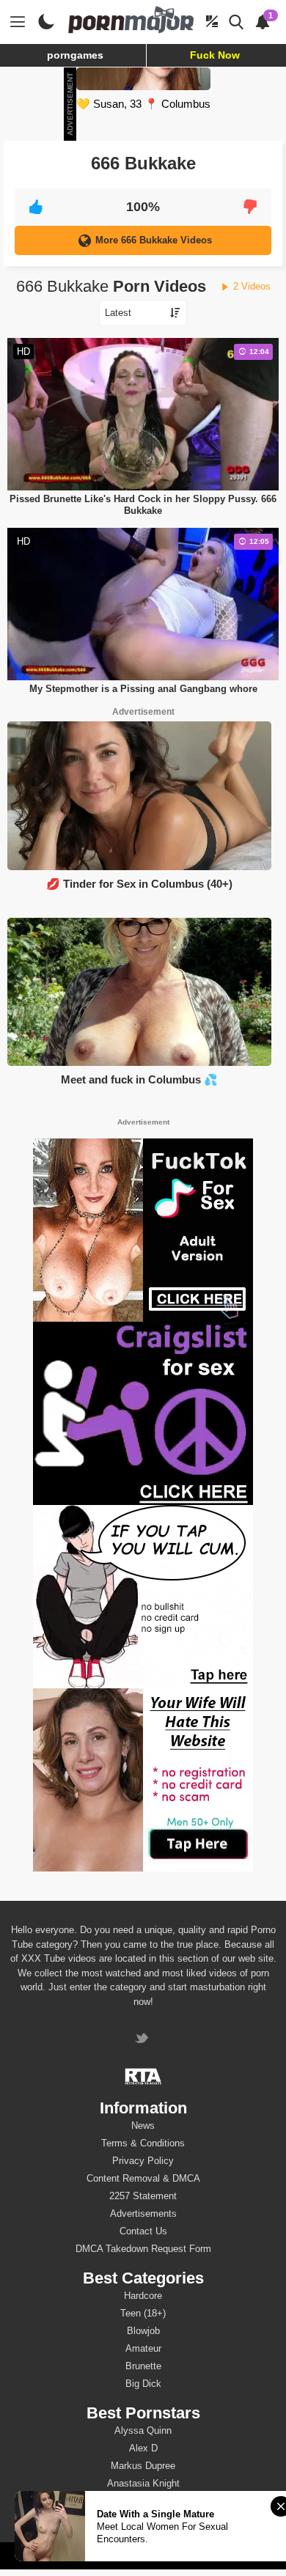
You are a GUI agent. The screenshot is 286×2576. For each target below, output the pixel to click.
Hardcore (143, 2296)
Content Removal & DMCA (143, 2178)
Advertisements (143, 2213)
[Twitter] (143, 2040)
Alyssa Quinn (143, 2430)
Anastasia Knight (143, 2483)
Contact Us (143, 2231)
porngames (75, 55)
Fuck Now (215, 55)
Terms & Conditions (143, 2143)
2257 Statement (143, 2196)
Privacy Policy (143, 2161)
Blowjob (143, 2331)
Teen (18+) (143, 2313)
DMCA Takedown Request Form (143, 2249)
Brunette (143, 2366)
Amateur (143, 2348)
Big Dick (143, 2384)
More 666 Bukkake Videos (154, 240)
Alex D (143, 2448)
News (143, 2126)
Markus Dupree (143, 2466)
